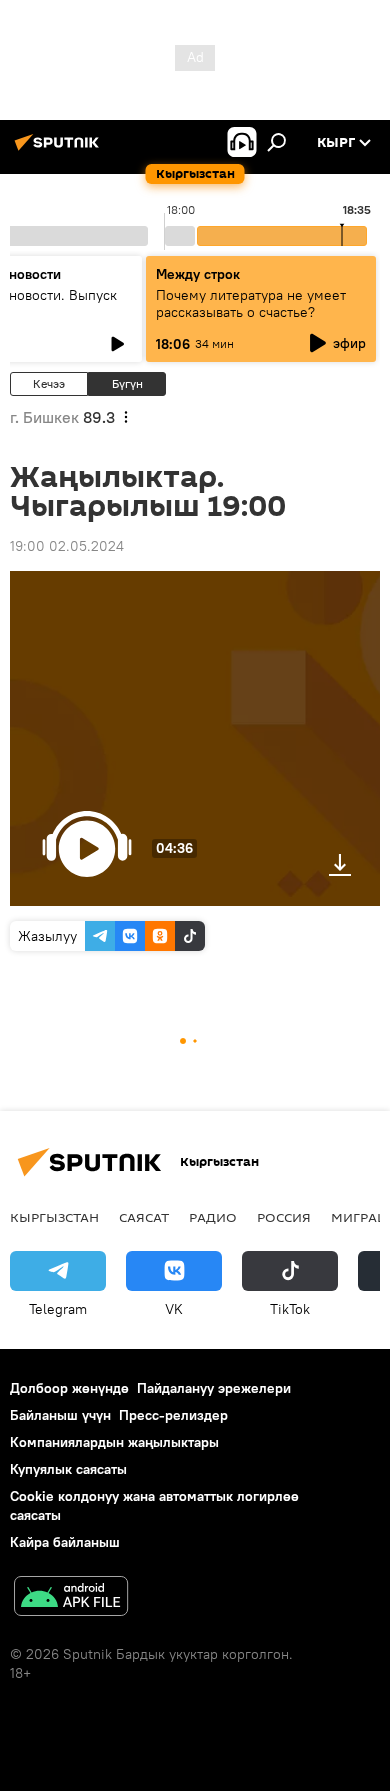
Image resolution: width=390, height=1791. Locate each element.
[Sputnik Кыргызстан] (60, 150)
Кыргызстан (54, 1217)
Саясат (144, 1217)
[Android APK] (71, 1598)
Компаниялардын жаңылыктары (114, 1442)
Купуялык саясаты (68, 1469)
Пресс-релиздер (173, 1415)
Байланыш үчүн (60, 1415)
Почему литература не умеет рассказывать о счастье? (251, 303)
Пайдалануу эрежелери (214, 1388)
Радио (213, 1217)
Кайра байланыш (65, 1542)
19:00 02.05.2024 (67, 546)
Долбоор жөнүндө (69, 1388)
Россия (284, 1217)
